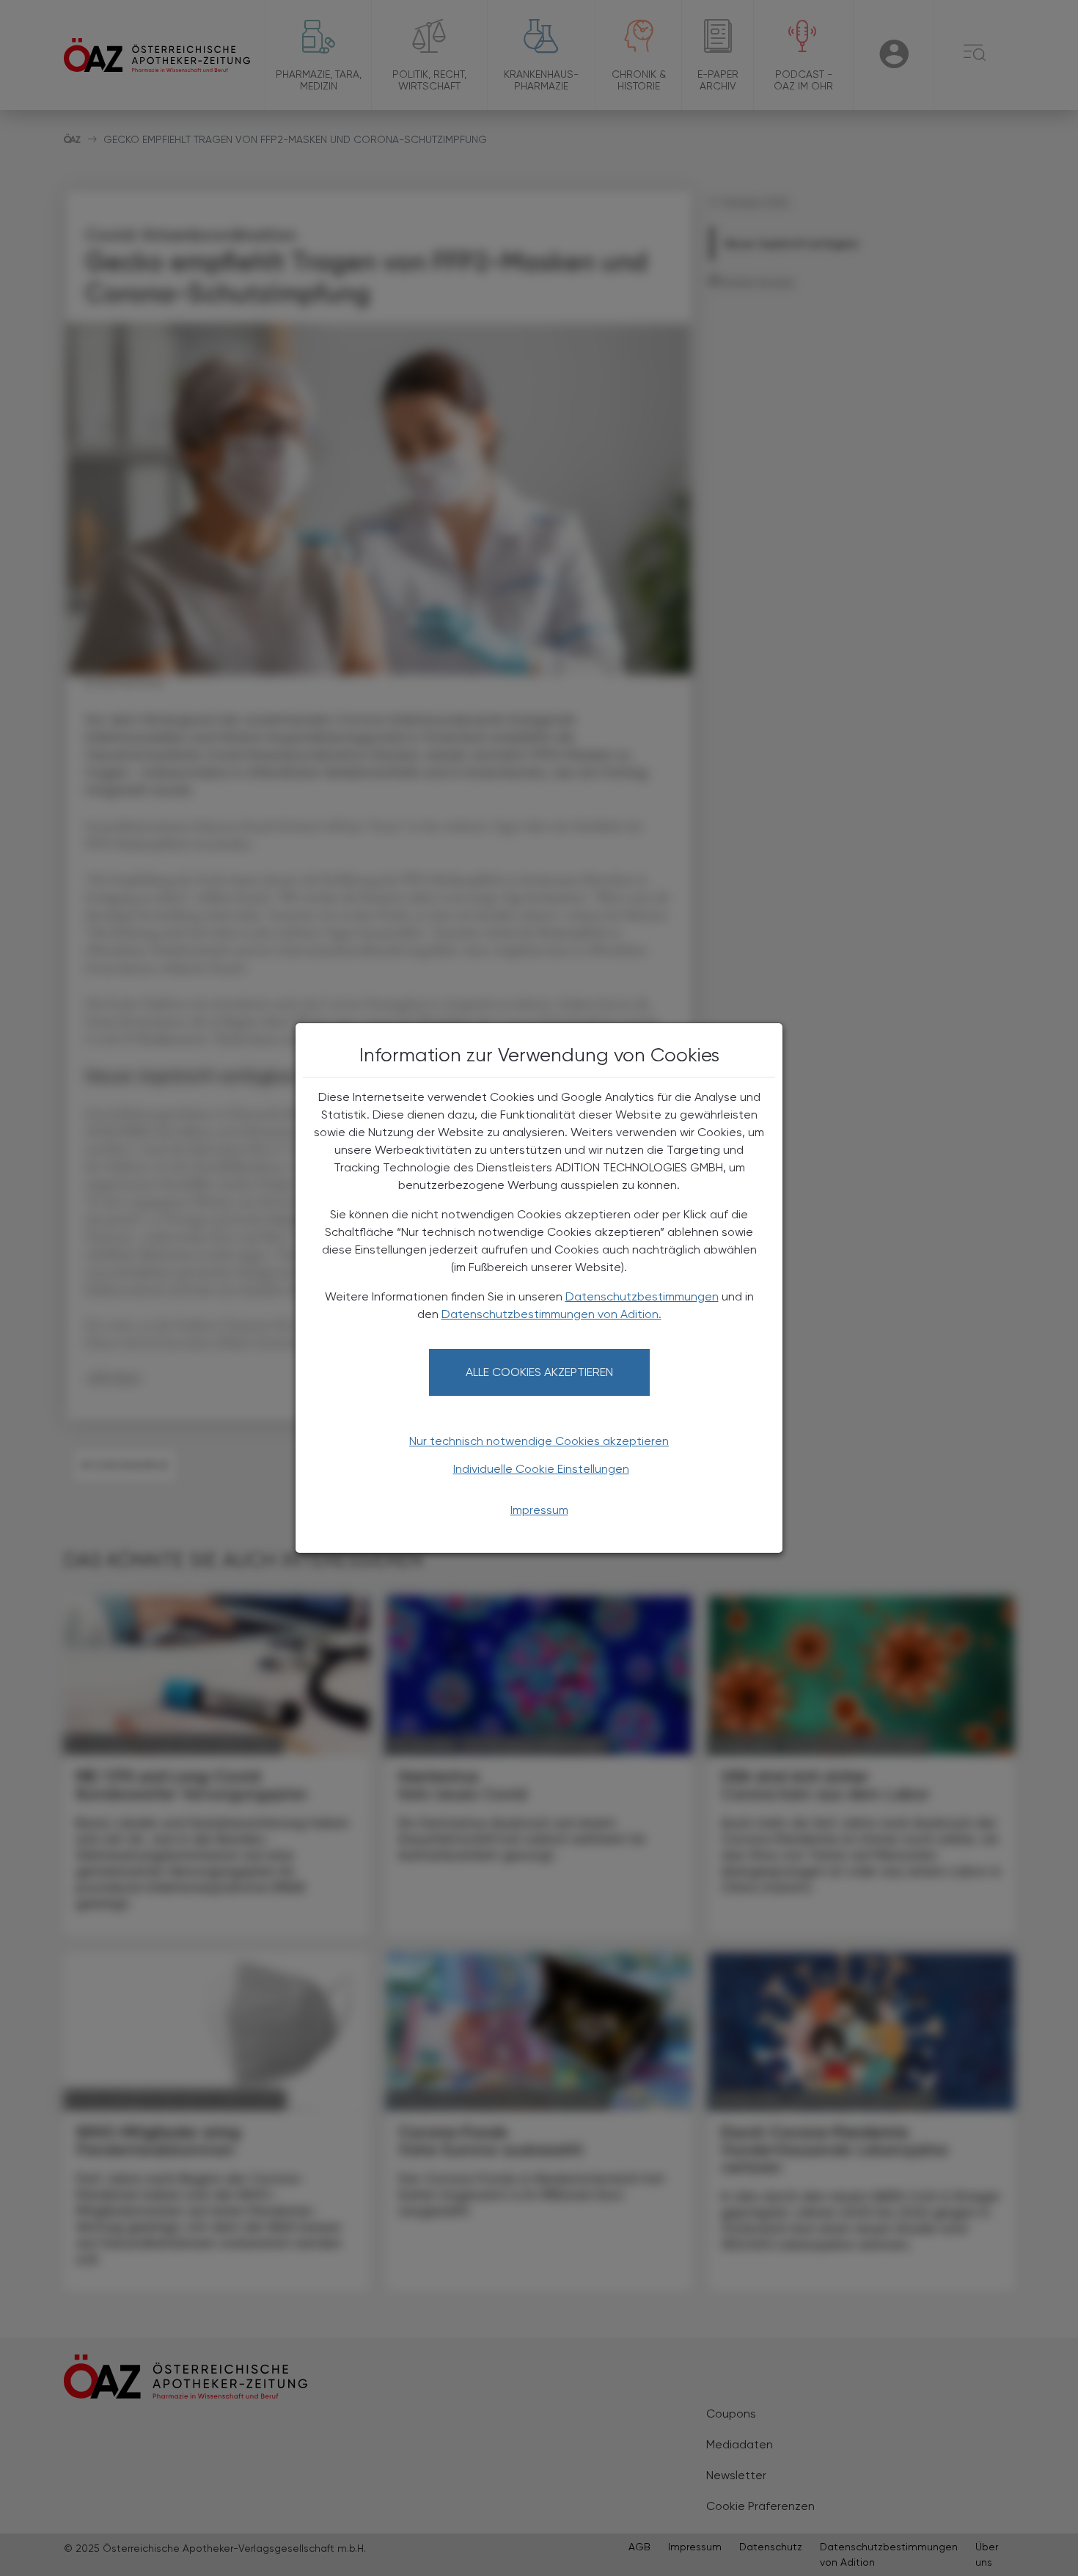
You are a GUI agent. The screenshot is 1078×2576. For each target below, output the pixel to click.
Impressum (539, 1510)
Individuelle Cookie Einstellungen (541, 1469)
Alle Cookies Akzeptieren (539, 1372)
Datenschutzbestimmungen (642, 1296)
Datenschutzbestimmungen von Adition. (551, 1314)
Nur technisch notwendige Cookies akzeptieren (539, 1441)
